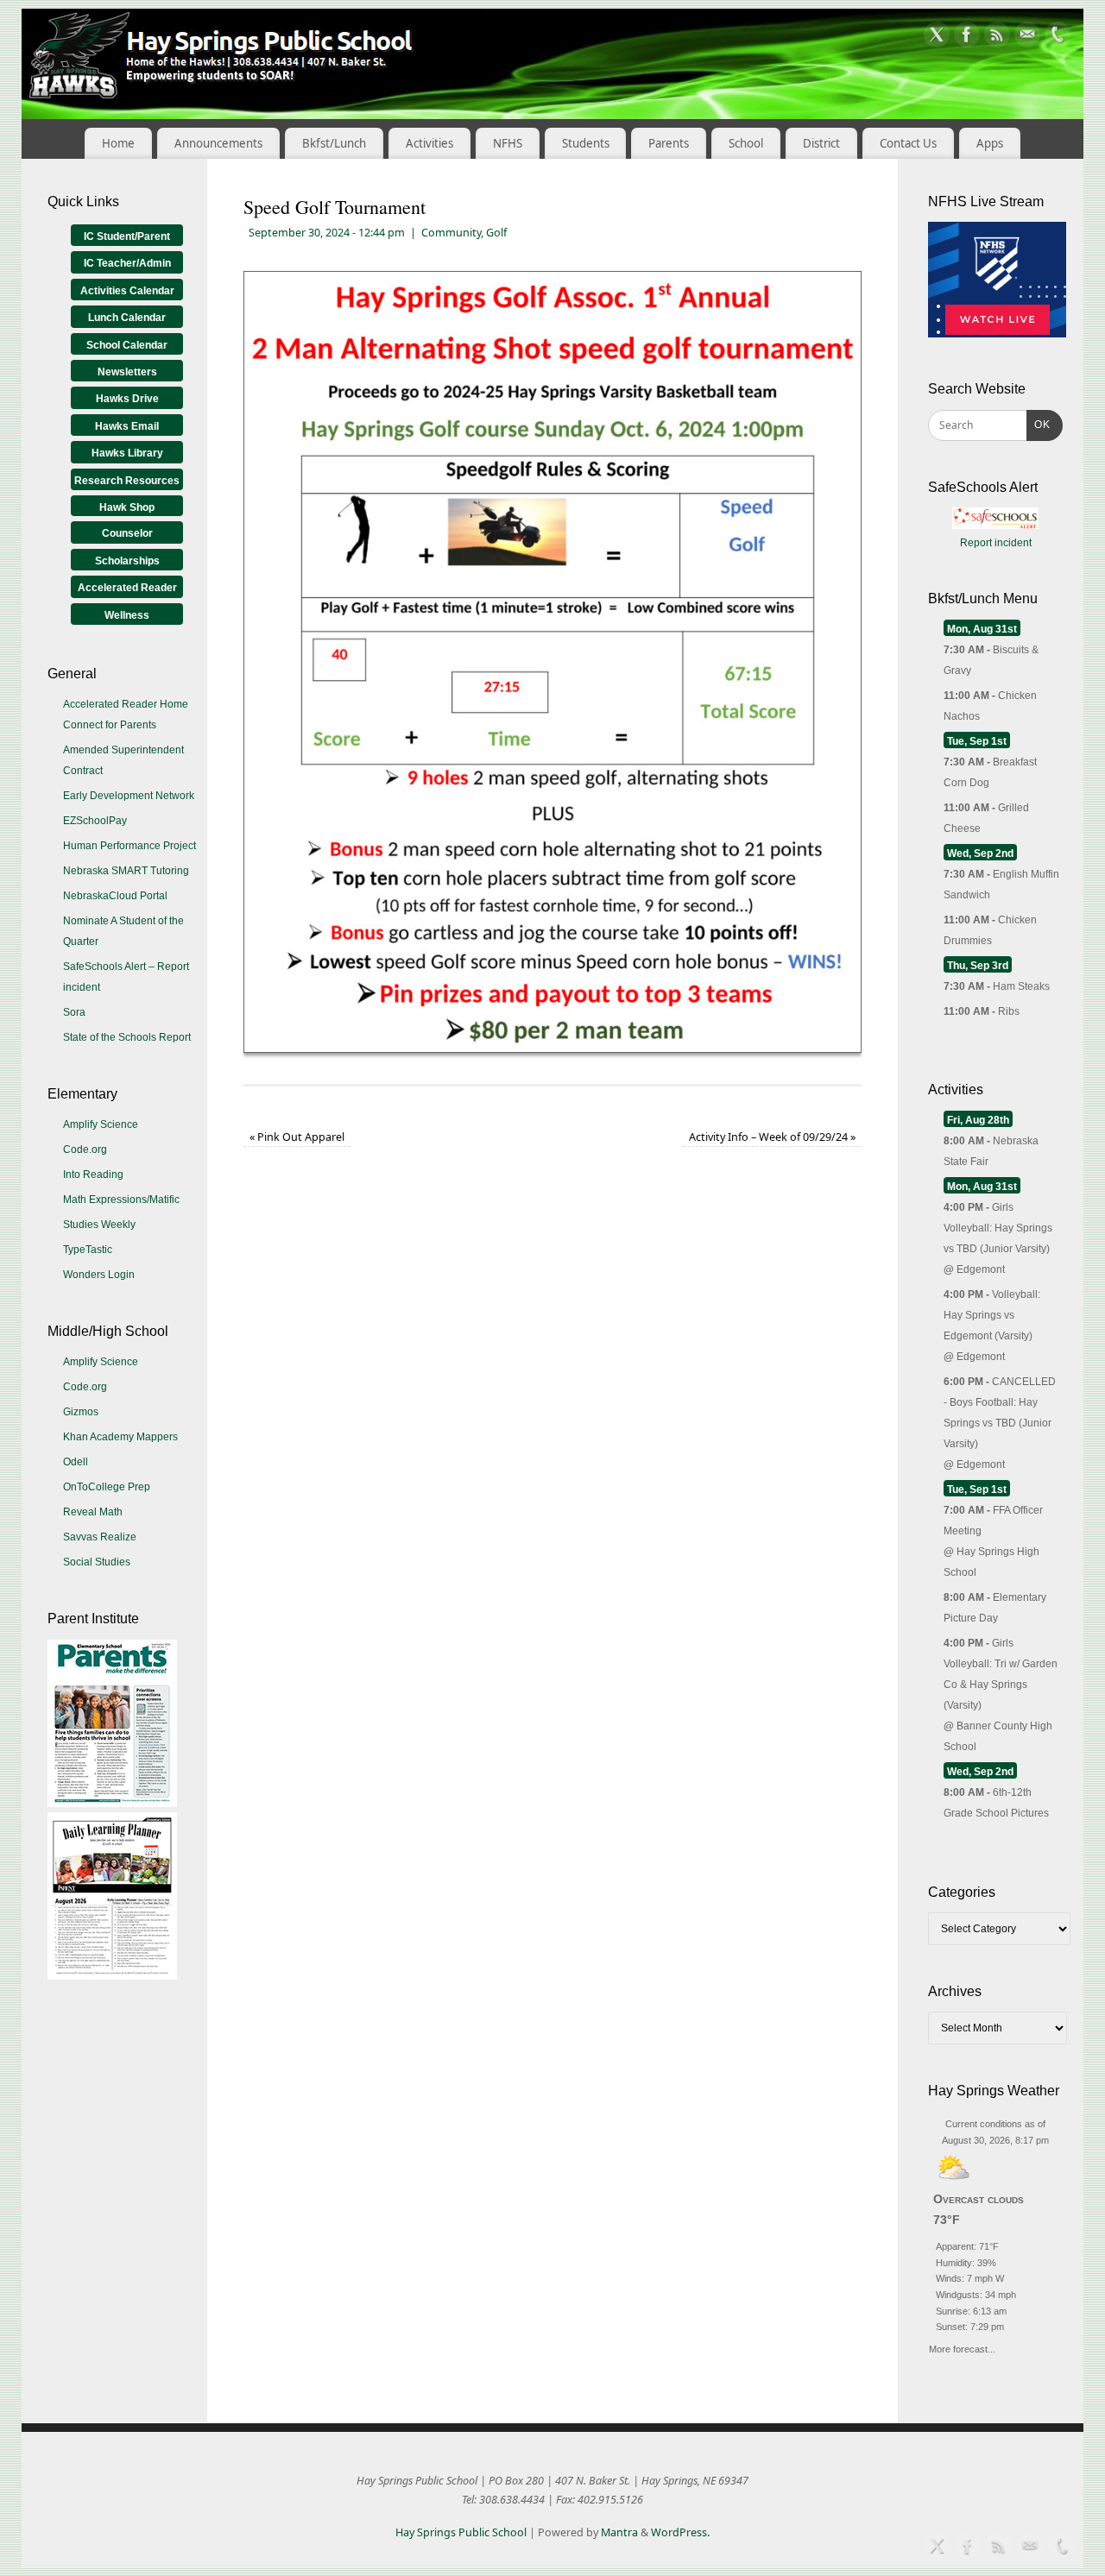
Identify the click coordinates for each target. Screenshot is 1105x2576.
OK (1039, 424)
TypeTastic (88, 1250)
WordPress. (680, 2532)
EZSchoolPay (95, 821)
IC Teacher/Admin (127, 263)
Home (118, 143)
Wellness (127, 615)
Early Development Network (129, 796)
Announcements (218, 143)
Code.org (85, 1149)
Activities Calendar (127, 291)
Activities (429, 143)
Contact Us (908, 143)
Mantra (619, 2532)
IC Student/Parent (127, 236)
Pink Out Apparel (297, 1137)
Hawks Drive (127, 399)
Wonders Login (99, 1275)
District (821, 143)
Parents (669, 143)
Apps (990, 143)
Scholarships (127, 561)
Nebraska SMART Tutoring (126, 871)
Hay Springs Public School (461, 2532)
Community (451, 233)
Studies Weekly (99, 1225)
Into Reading (93, 1175)
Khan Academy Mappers (120, 1437)
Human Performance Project (129, 846)
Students (586, 143)
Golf (496, 233)
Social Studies (97, 1562)
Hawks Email (127, 426)
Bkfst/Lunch (334, 143)
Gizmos (81, 1412)
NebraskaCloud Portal (115, 896)
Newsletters (127, 372)
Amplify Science (101, 1124)
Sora (74, 1012)
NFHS (508, 143)
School (746, 143)
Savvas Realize (100, 1537)
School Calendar (127, 345)
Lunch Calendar (127, 318)
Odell (76, 1462)
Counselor (127, 533)
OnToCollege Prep (107, 1487)
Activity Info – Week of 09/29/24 (772, 1137)
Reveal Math (93, 1512)
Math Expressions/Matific (121, 1200)
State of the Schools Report (127, 1037)
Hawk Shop (127, 507)
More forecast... (962, 2347)
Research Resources (127, 481)
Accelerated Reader (127, 588)
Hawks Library (127, 453)
